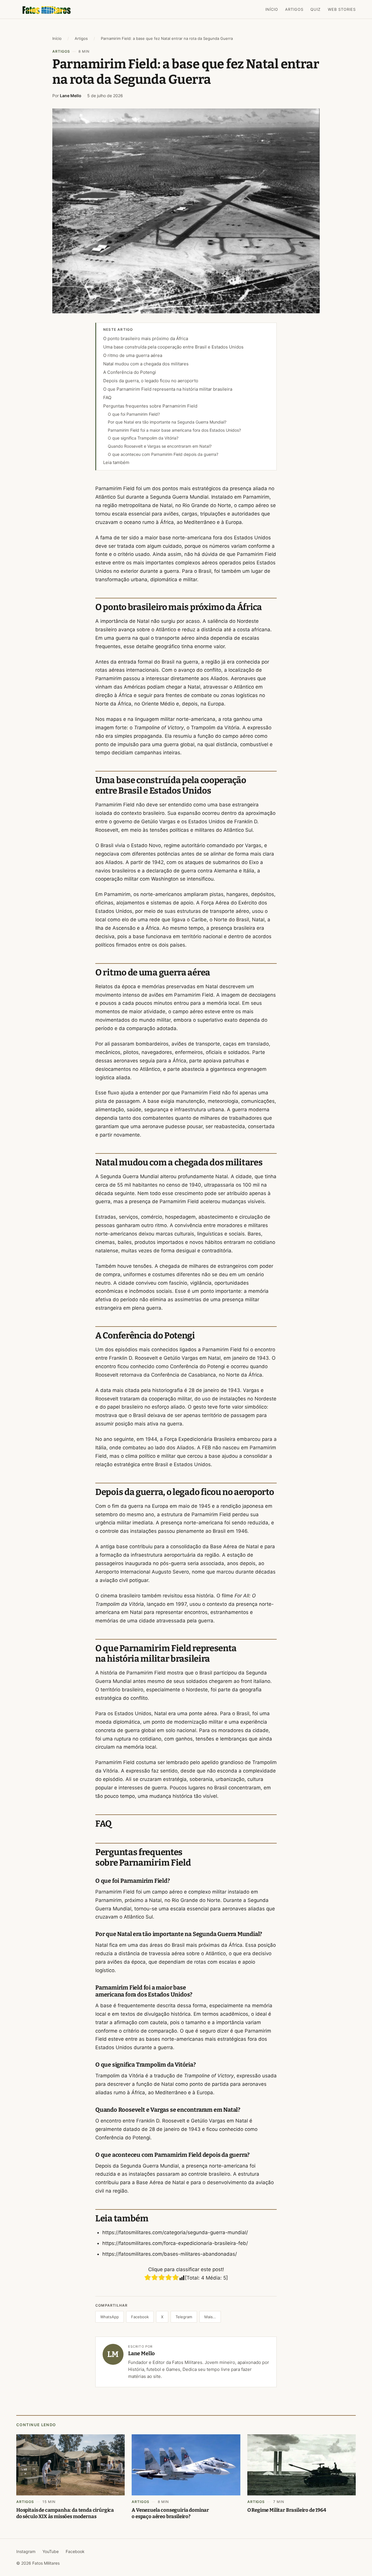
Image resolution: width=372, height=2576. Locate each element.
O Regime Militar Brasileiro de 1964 (287, 2510)
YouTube (51, 2551)
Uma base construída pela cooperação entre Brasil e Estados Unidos (173, 347)
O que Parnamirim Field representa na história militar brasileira (168, 389)
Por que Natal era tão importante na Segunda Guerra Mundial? (167, 422)
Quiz (315, 9)
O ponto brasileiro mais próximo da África (146, 338)
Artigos (294, 9)
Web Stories (342, 9)
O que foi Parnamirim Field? (134, 414)
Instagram (26, 2551)
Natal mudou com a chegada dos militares (146, 364)
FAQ (107, 398)
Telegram (184, 2317)
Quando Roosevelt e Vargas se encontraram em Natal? (160, 446)
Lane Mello (71, 96)
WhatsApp (110, 2317)
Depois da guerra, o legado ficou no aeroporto (151, 381)
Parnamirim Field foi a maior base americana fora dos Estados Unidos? (174, 430)
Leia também (116, 462)
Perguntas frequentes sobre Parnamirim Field (150, 406)
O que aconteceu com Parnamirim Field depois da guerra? (163, 454)
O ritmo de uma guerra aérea (133, 355)
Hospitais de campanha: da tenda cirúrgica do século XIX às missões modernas (65, 2513)
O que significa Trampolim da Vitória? (143, 438)
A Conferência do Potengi (130, 372)
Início (272, 9)
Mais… (210, 2317)
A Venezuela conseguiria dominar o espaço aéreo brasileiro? (170, 2513)
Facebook (140, 2317)
